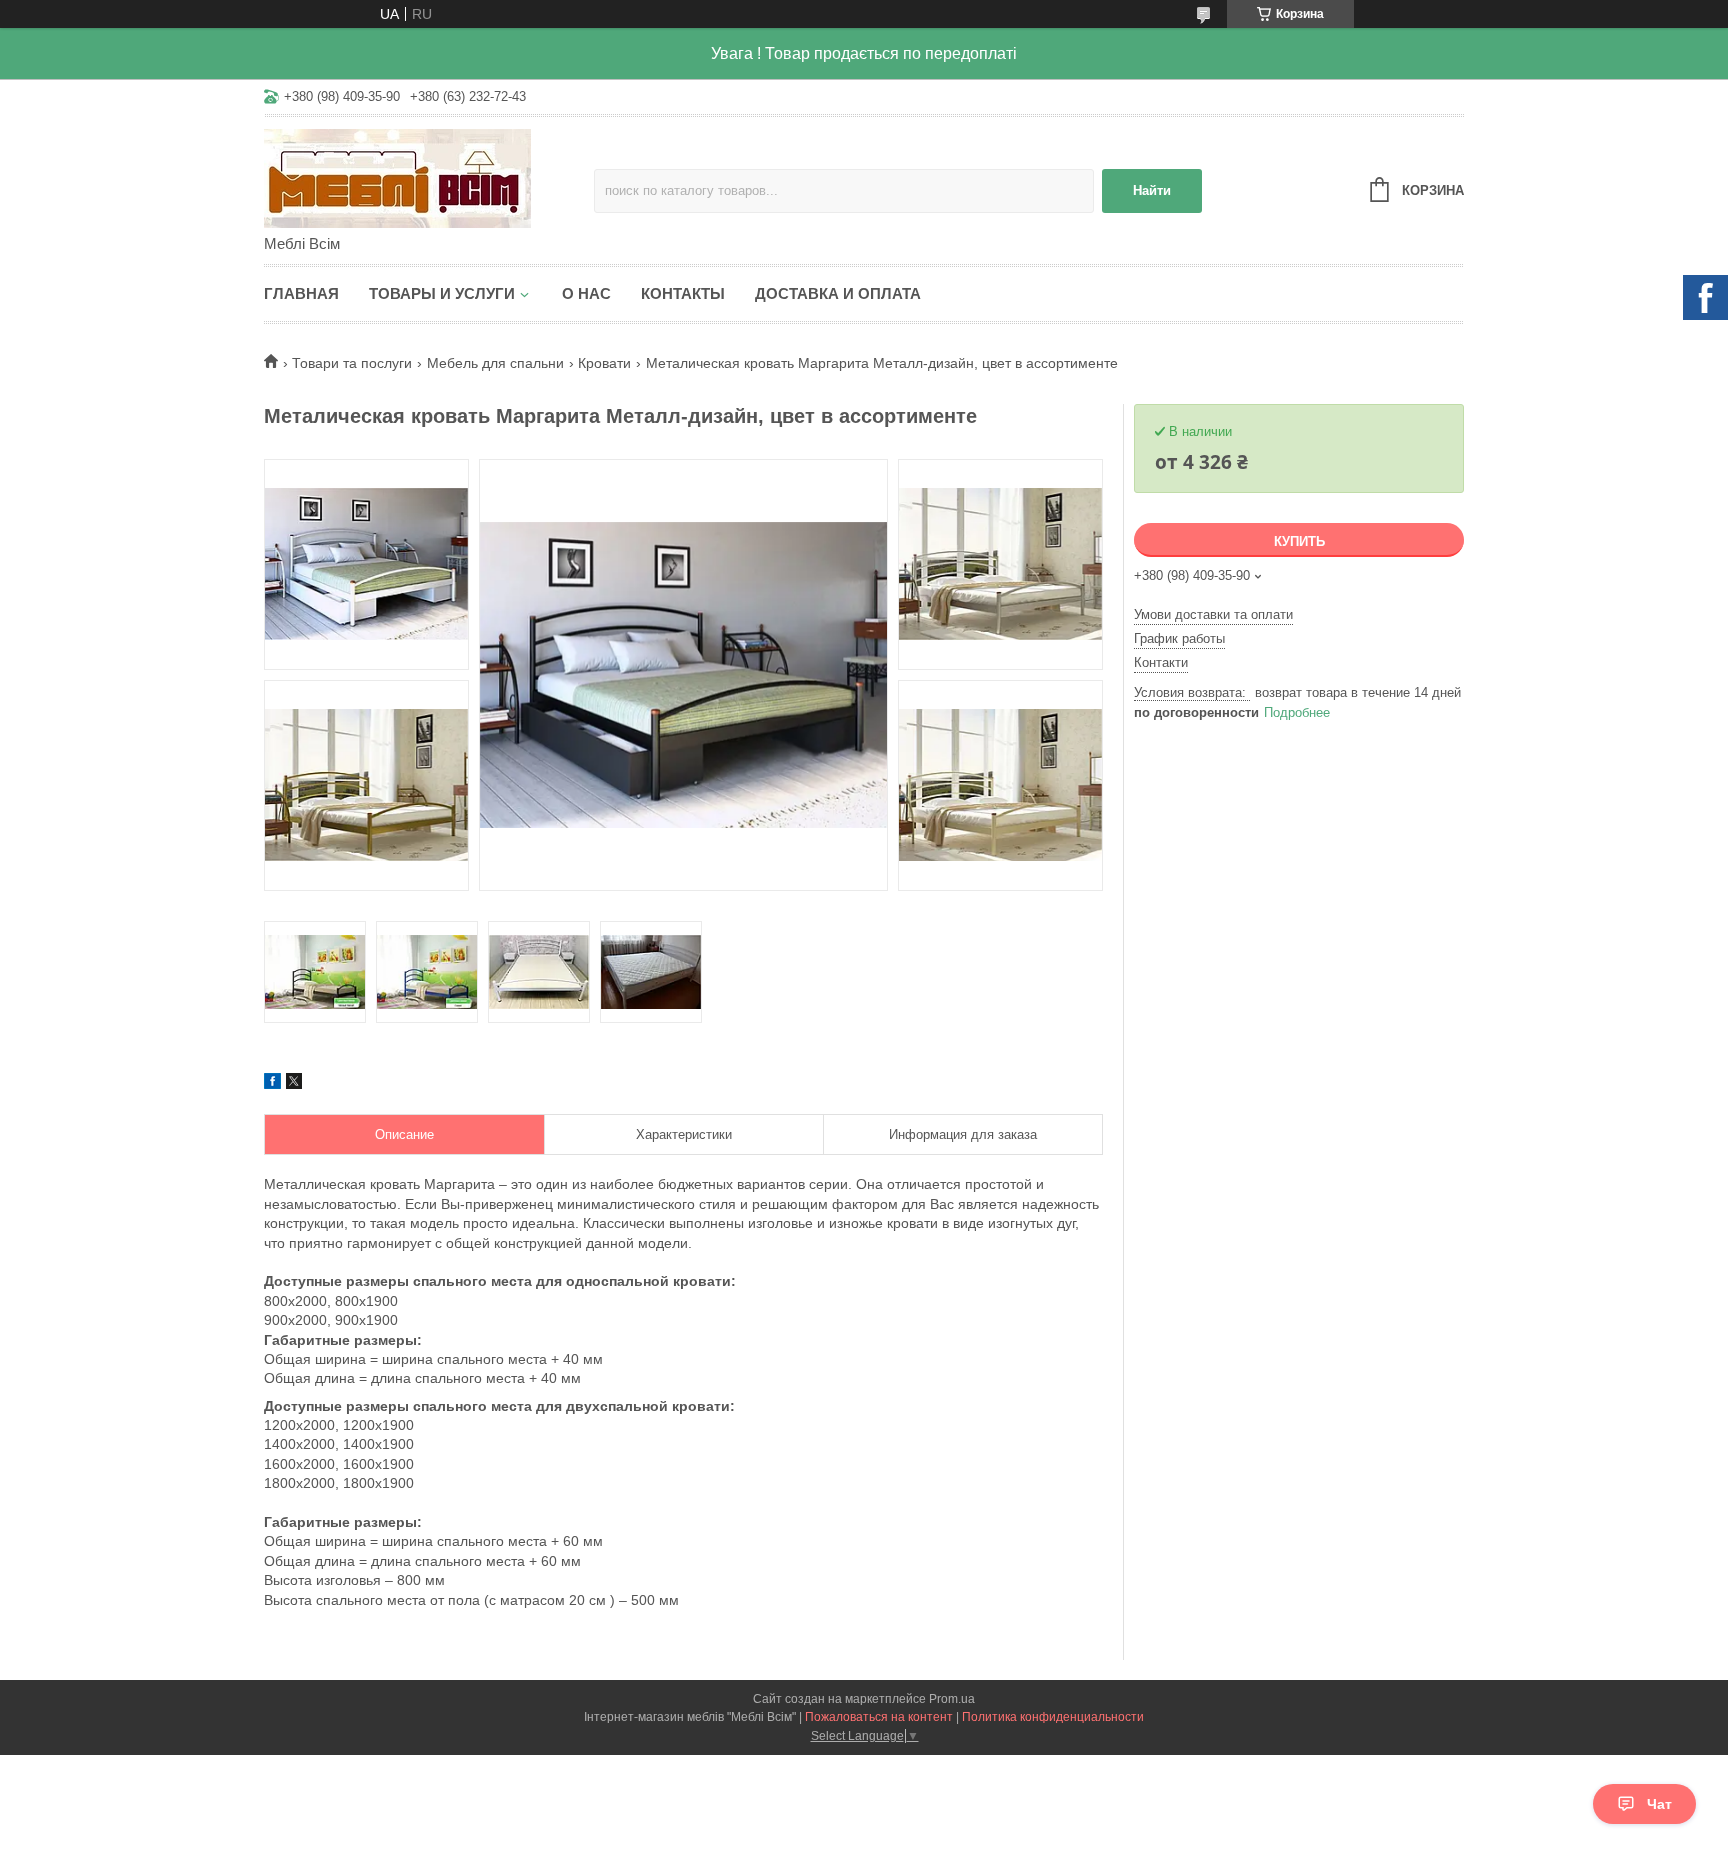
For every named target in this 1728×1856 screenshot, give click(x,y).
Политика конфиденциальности (1053, 1717)
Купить (1299, 541)
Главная (301, 293)
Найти (1152, 190)
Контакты (683, 293)
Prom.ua (952, 1699)
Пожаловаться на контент (879, 1717)
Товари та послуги (352, 363)
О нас (586, 293)
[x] (294, 1084)
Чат (1659, 1804)
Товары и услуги (442, 293)
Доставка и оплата (838, 293)
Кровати (604, 363)
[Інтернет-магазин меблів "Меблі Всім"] (429, 177)
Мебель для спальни (495, 363)
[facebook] (272, 1084)
